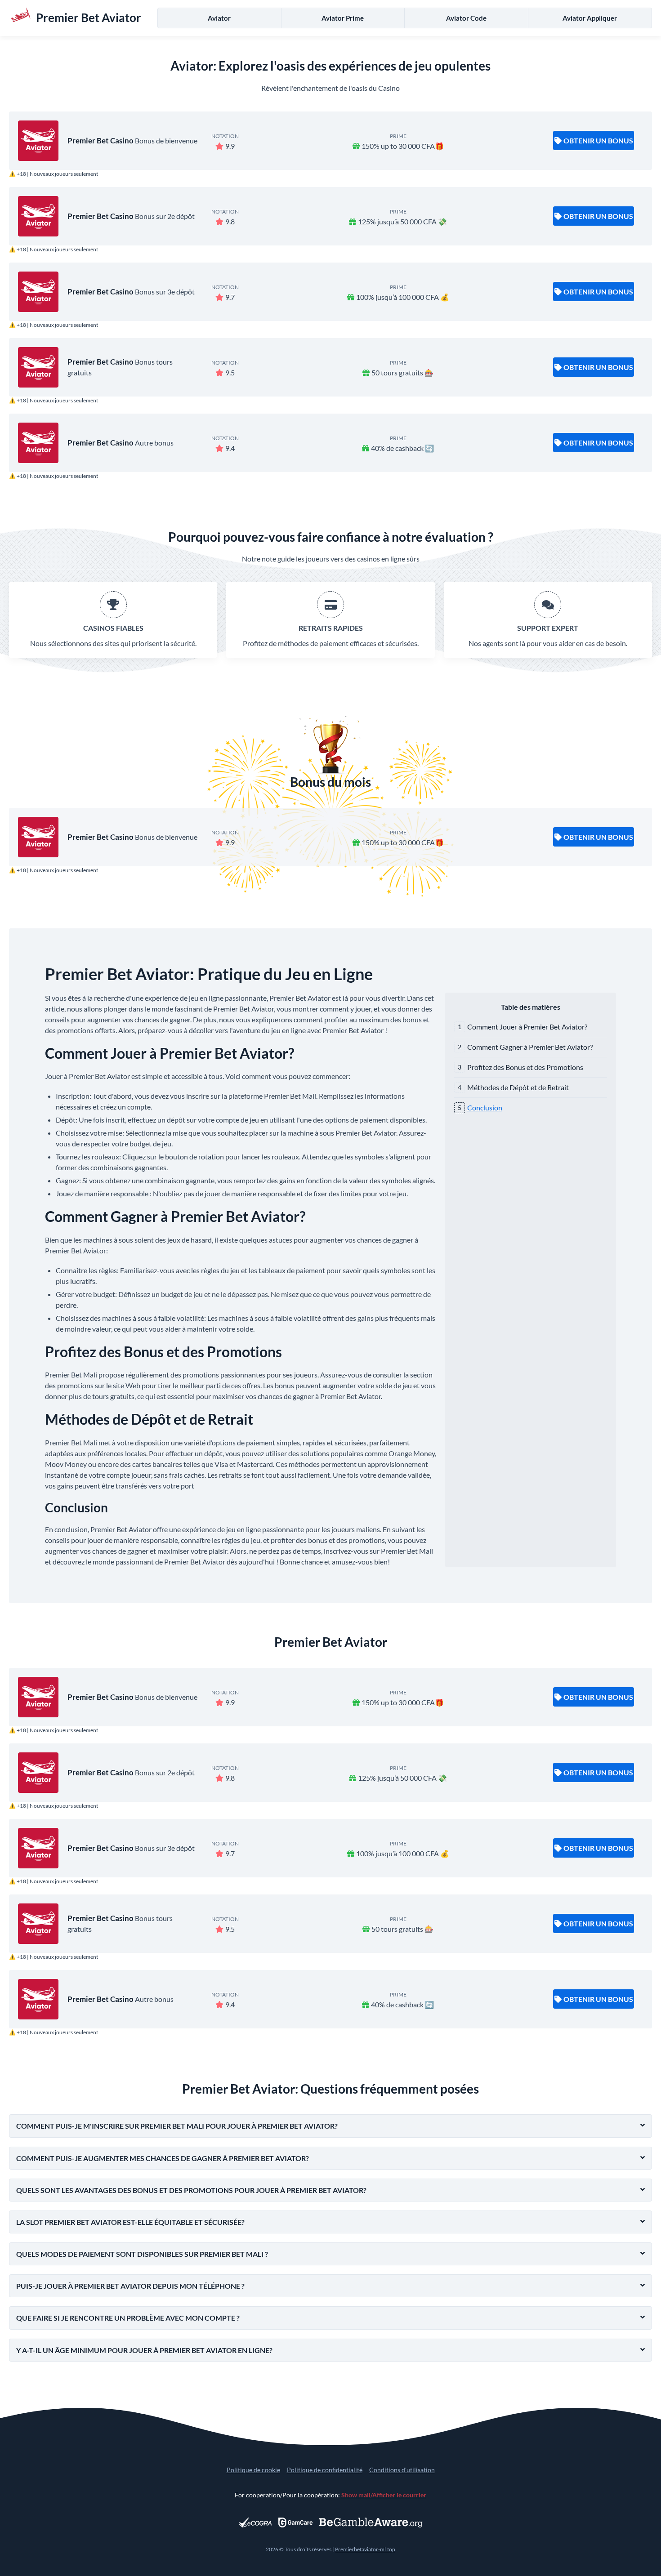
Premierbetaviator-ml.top (365, 2549)
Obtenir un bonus (598, 140)
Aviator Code (466, 18)
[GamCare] (295, 2523)
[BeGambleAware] (371, 2523)
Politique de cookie (253, 2470)
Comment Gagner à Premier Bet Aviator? (530, 1047)
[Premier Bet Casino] (38, 141)
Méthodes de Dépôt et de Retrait (518, 1087)
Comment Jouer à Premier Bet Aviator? (527, 1027)
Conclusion (485, 1108)
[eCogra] (255, 2523)
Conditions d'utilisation (402, 2470)
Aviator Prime (343, 18)
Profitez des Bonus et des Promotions (525, 1067)
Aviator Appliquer (590, 18)
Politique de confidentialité (325, 2470)
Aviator (219, 18)
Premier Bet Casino (100, 140)
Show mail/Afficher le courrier (384, 2495)
